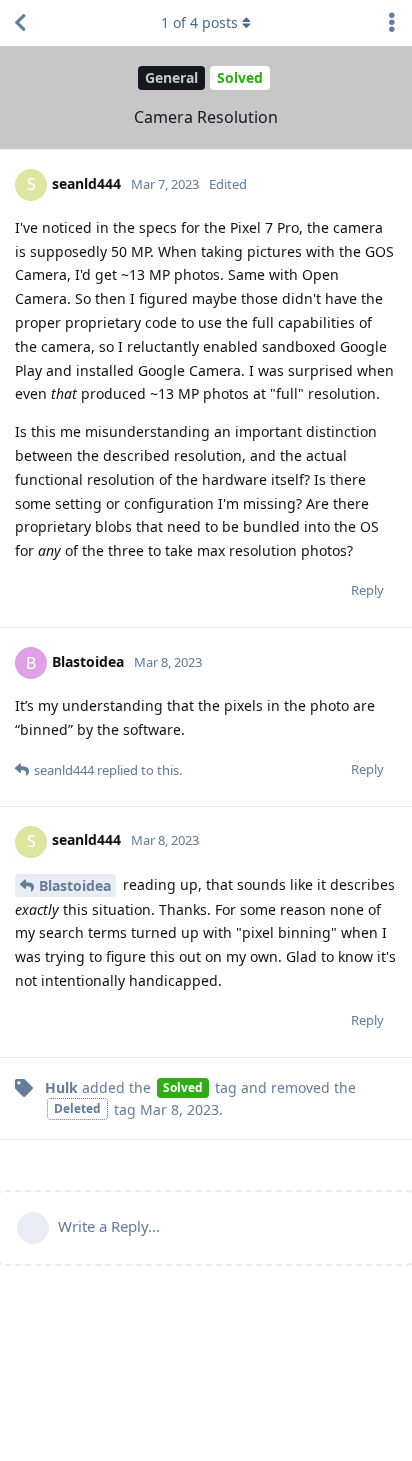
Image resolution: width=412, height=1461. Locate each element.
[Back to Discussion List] (20, 23)
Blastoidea (75, 885)
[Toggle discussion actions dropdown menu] (392, 23)
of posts (199, 22)
